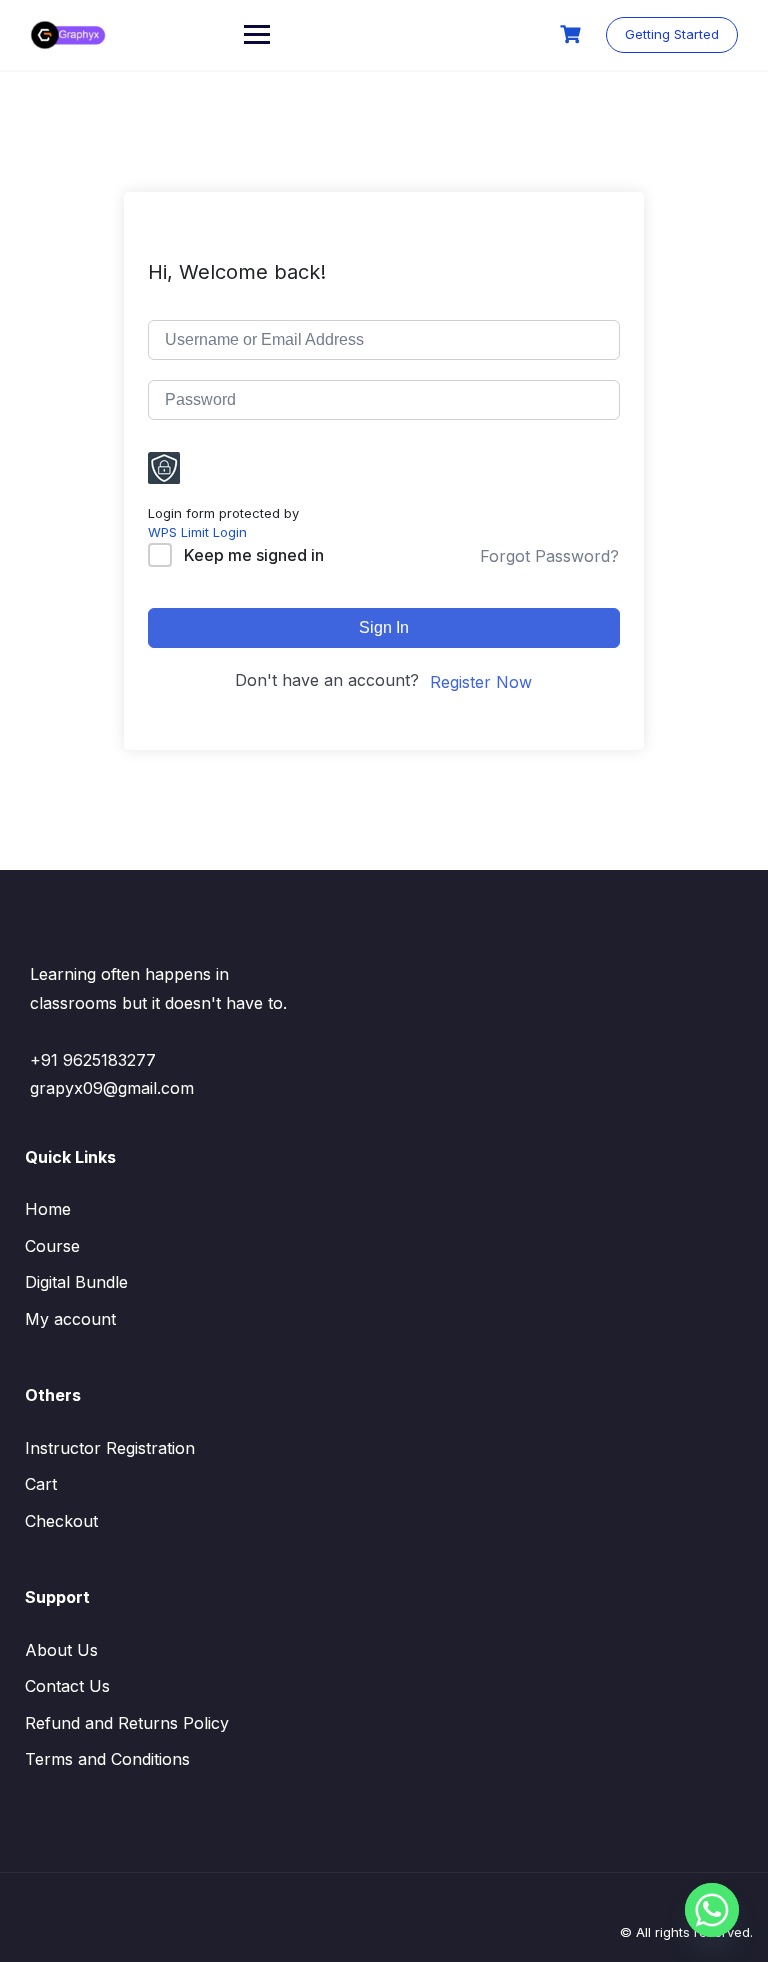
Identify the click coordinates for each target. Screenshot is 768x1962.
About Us (61, 1650)
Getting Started (672, 34)
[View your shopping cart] (573, 34)
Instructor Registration (110, 1448)
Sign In (384, 627)
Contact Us (67, 1686)
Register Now (481, 682)
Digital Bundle (76, 1282)
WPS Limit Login (197, 532)
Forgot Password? (549, 556)
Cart (41, 1484)
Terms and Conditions (107, 1759)
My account (70, 1319)
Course (52, 1246)
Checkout (61, 1521)
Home (48, 1209)
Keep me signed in (254, 555)
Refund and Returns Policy (127, 1723)
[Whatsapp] (712, 1910)
